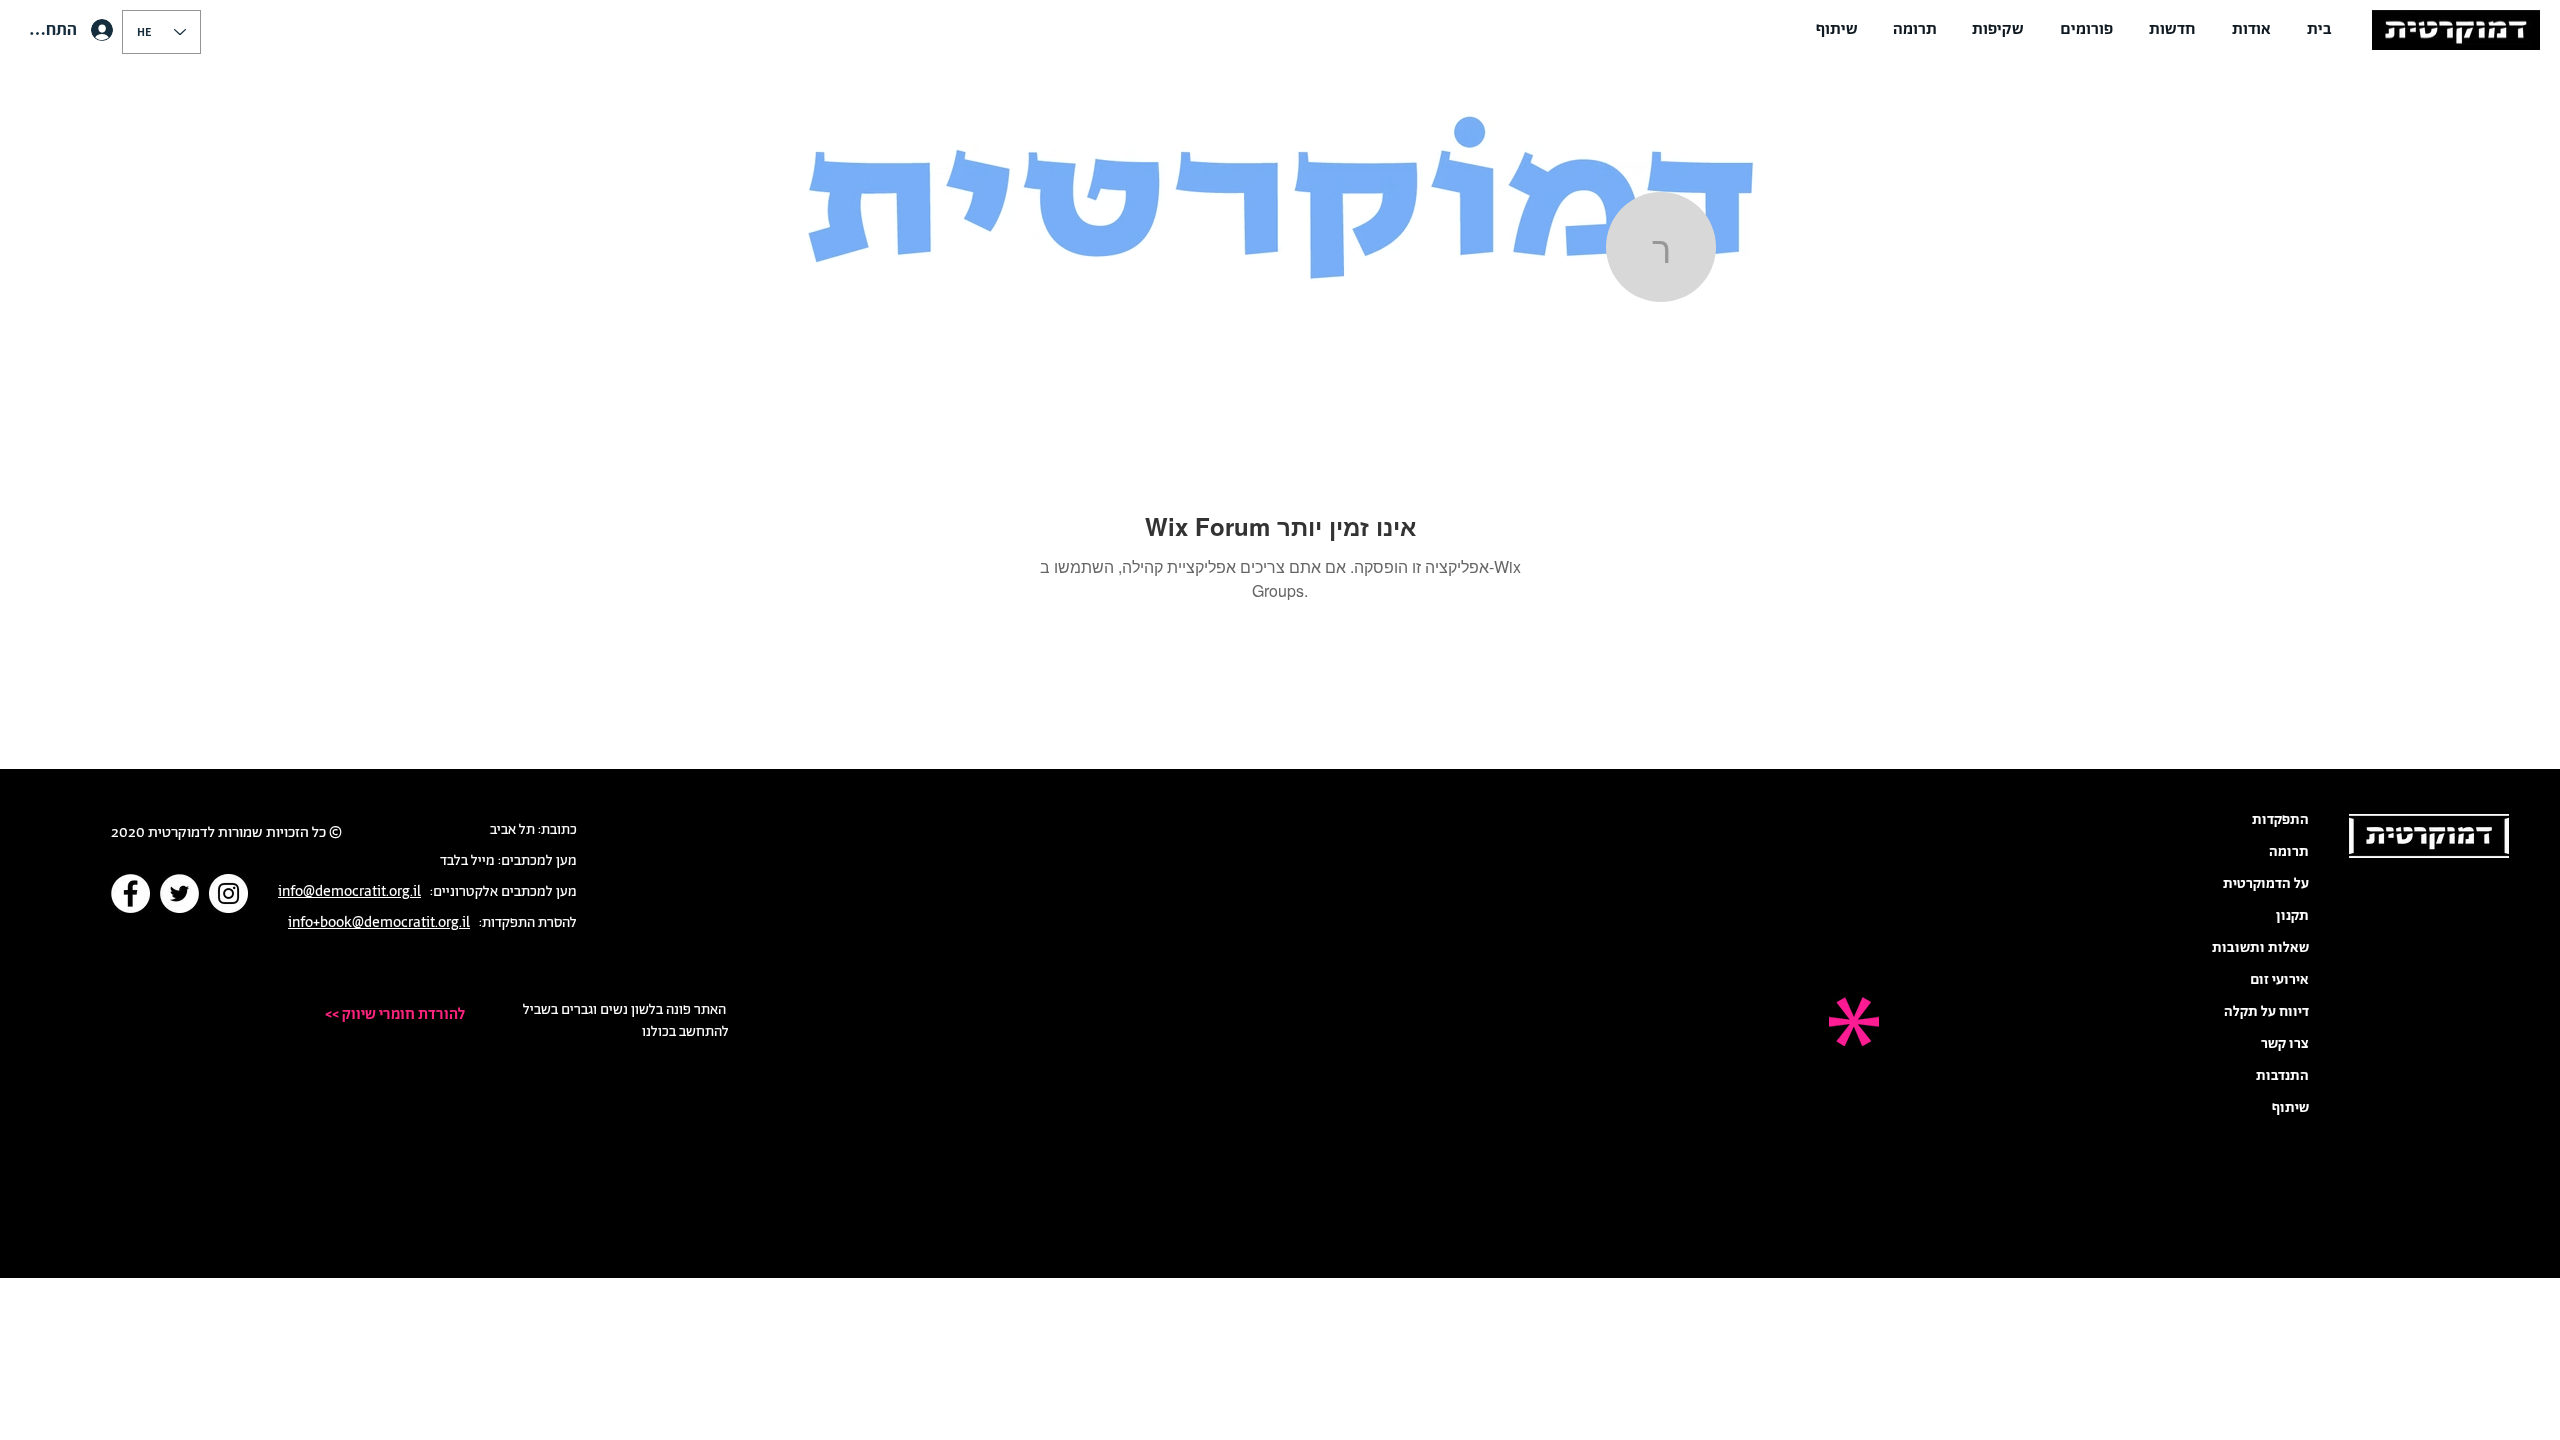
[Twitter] (179, 893)
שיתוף (2290, 1108)
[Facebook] (130, 893)
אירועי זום (2279, 980)
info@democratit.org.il (349, 892)
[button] (2251, 30)
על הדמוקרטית (2266, 884)
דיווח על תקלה (2266, 1012)
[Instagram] (228, 893)
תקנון (2292, 916)
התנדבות (2282, 1076)
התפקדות (2280, 820)
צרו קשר (2285, 1044)
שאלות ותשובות (2260, 948)
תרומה (2289, 852)
